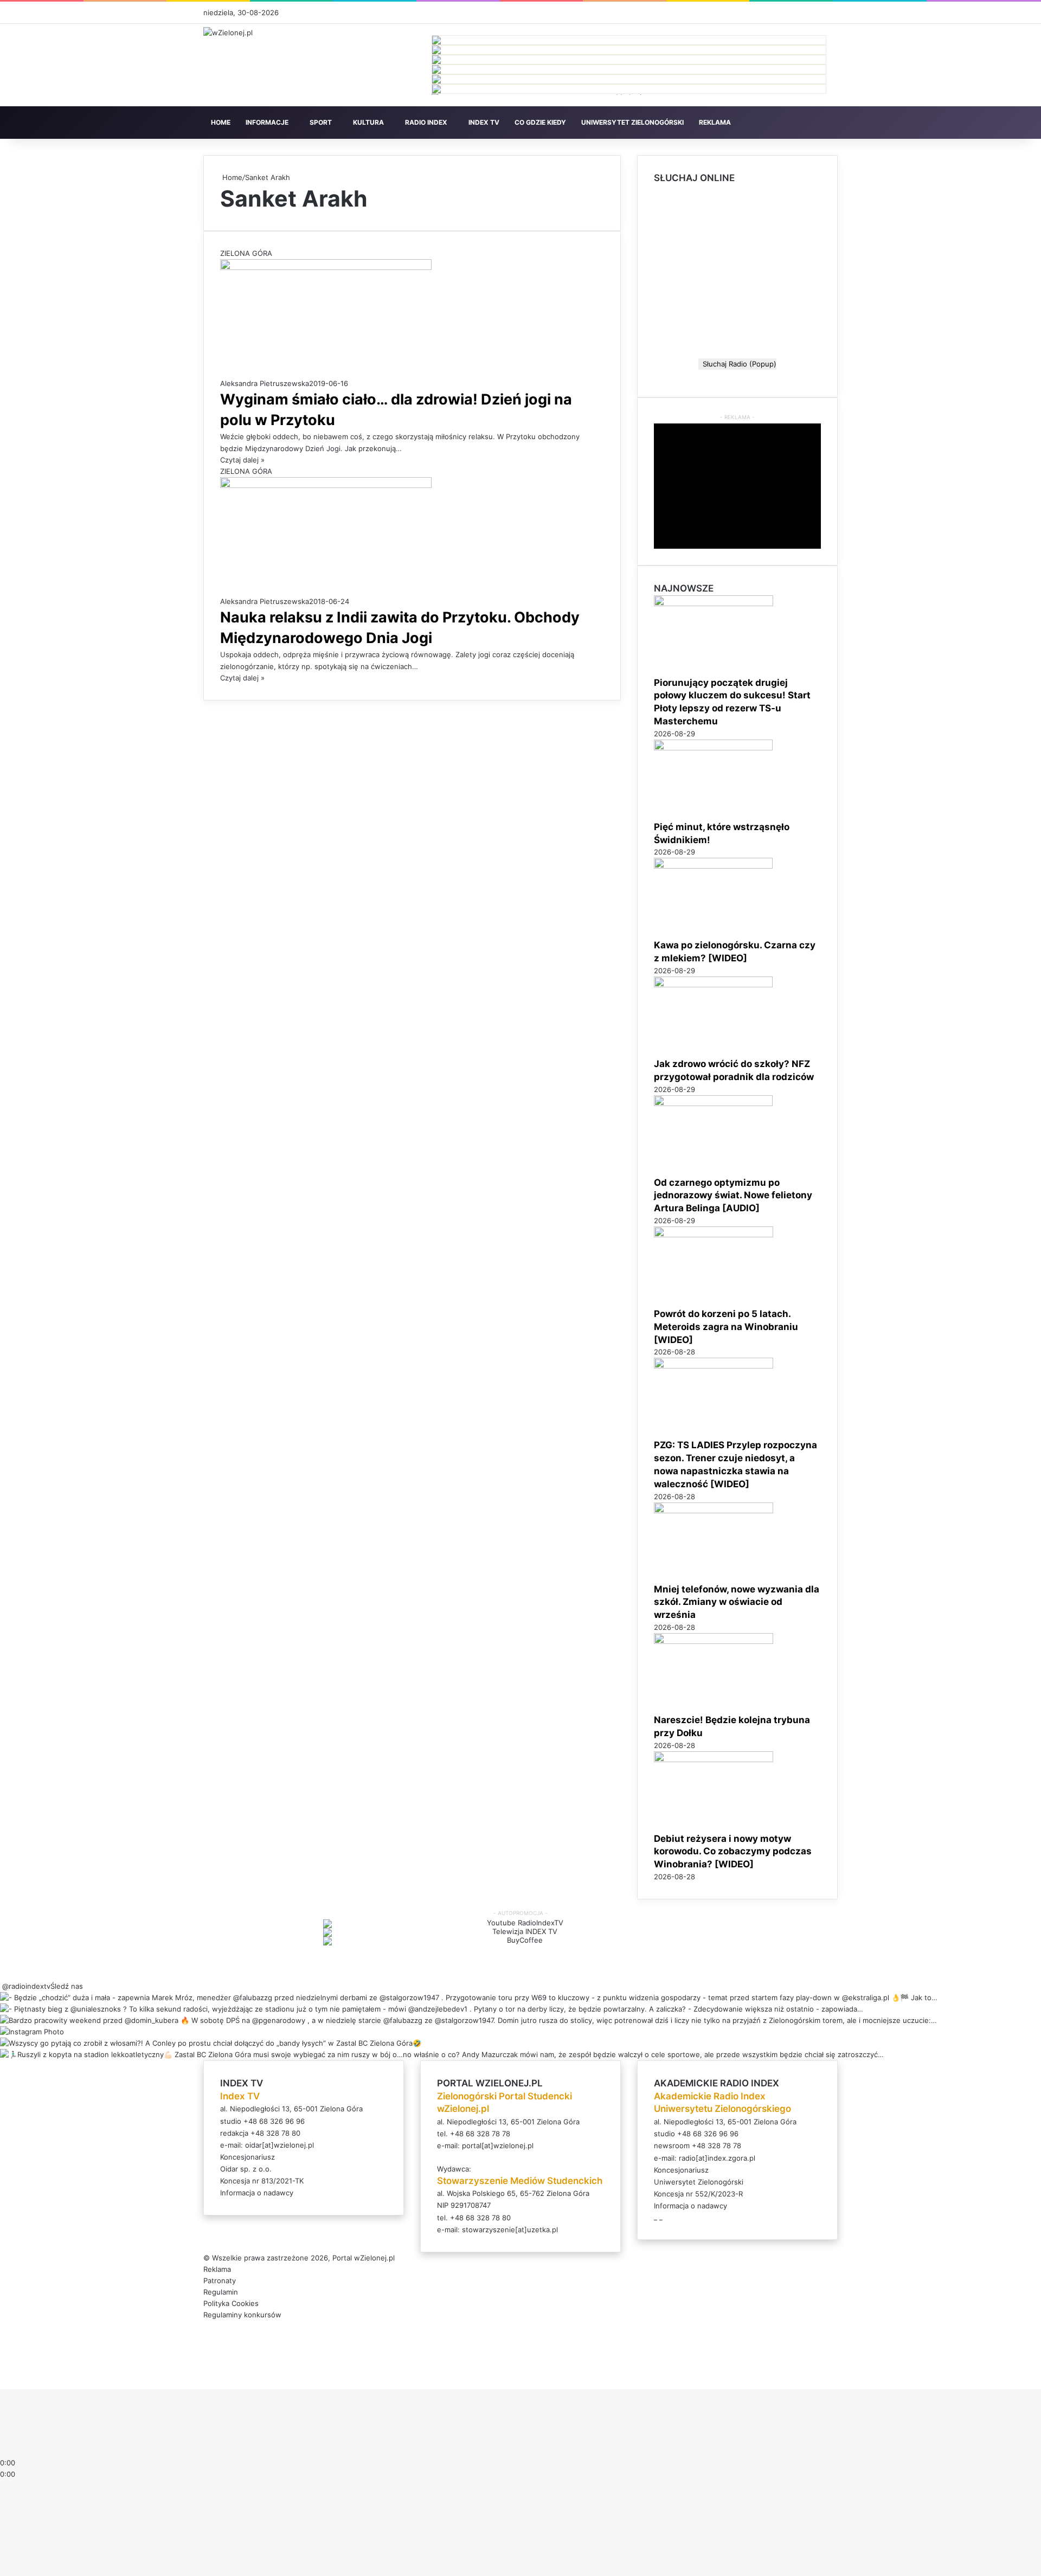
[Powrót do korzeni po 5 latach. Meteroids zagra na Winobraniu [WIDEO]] (714, 1235)
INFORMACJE (267, 122)
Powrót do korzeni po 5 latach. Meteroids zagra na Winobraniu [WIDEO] (726, 1327)
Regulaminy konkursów (242, 2315)
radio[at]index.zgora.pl (717, 2158)
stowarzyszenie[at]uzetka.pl (510, 2230)
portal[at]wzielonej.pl (498, 2145)
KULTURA (368, 122)
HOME (221, 122)
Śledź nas (67, 1986)
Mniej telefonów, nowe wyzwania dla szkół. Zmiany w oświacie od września (737, 1602)
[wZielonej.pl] (228, 33)
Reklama (217, 2269)
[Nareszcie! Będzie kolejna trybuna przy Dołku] (714, 1641)
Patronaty (220, 2281)
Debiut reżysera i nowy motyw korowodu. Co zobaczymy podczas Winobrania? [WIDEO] (733, 1852)
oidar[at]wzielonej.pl (279, 2145)
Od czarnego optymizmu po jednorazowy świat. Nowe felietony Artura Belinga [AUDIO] (733, 1196)
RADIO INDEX (426, 122)
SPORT (321, 122)
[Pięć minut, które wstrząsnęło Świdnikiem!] (713, 748)
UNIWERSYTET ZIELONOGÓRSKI (632, 122)
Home (231, 177)
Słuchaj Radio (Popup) (737, 364)
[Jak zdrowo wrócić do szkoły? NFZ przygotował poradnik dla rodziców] (713, 985)
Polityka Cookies (231, 2303)
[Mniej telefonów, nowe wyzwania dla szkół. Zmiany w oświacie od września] (714, 1511)
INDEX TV (484, 122)
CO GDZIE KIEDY (540, 122)
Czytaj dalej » (242, 460)
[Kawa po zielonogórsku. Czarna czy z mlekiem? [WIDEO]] (713, 866)
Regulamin (221, 2292)
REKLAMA (715, 122)
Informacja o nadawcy (257, 2193)
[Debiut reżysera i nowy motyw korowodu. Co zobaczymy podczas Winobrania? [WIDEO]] (714, 1759)
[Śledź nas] (1, 1986)
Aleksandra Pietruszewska (265, 383)
